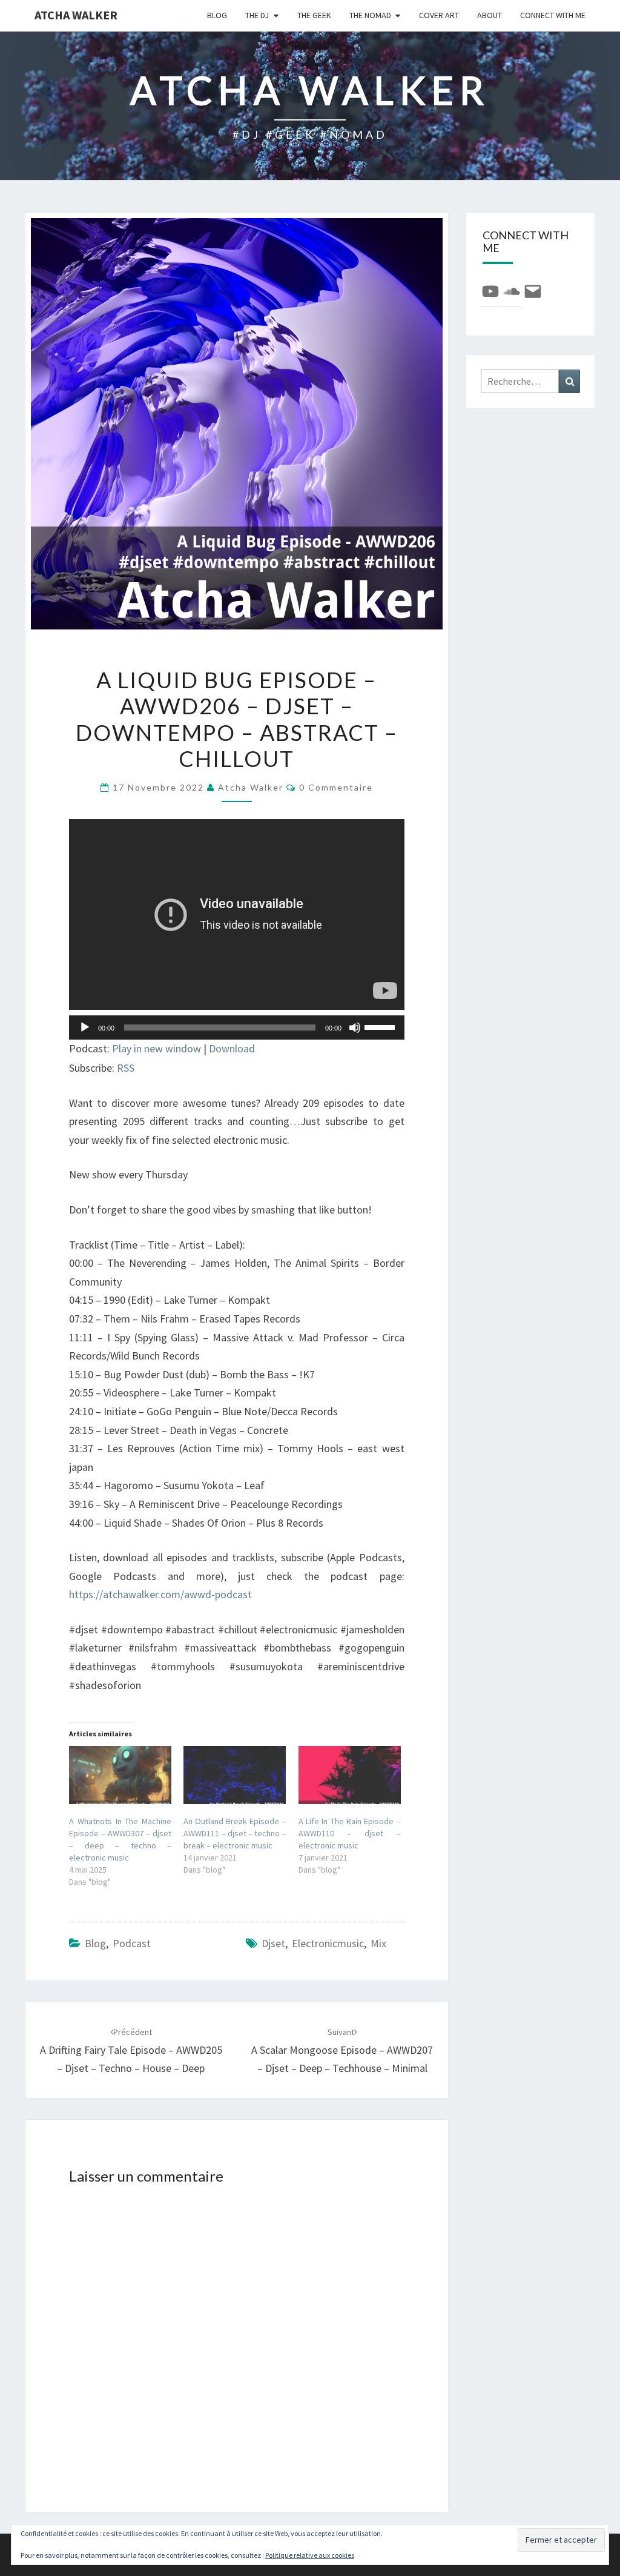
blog (217, 15)
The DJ (257, 15)
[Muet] (355, 1027)
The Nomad (370, 15)
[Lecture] (85, 1027)
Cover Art (439, 15)
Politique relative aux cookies (310, 2555)
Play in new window (157, 1048)
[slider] (381, 1026)
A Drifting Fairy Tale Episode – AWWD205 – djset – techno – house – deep (131, 2051)
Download (232, 1048)
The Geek (314, 15)
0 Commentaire (336, 787)
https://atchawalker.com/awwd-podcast (160, 1594)
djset (273, 1943)
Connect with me (553, 15)
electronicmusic (328, 1943)
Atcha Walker (76, 15)
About (490, 15)
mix (378, 1943)
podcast (132, 1943)
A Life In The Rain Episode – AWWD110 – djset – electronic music (350, 1833)
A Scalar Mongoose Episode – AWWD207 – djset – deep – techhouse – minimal (342, 2051)
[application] (237, 1027)
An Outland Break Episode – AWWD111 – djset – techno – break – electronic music (235, 1833)
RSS (126, 1068)
